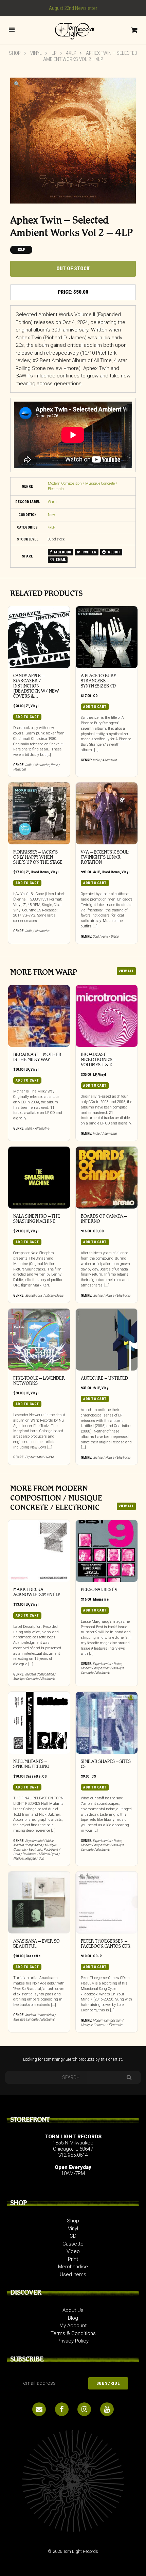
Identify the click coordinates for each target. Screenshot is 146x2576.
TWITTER (89, 552)
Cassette (33, 1776)
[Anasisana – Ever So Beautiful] (39, 1902)
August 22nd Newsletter (73, 8)
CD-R (97, 1956)
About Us (73, 2310)
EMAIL (60, 560)
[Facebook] (62, 2409)
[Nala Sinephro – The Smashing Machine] (39, 1178)
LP (54, 53)
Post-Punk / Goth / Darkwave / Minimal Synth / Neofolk (37, 1854)
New (51, 515)
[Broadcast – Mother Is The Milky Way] (39, 1016)
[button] (17, 84)
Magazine (101, 1599)
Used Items (40, 872)
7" (27, 706)
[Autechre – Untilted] (107, 1340)
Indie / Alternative (37, 765)
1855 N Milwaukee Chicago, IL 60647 (73, 2146)
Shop (15, 53)
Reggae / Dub (34, 1858)
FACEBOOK (62, 552)
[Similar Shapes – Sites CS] (107, 1723)
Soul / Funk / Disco (106, 936)
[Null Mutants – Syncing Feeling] (39, 1723)
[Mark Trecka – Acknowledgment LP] (39, 1551)
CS (44, 1776)
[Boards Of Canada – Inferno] (107, 1178)
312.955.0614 (73, 2155)
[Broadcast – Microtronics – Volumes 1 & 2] (107, 1016)
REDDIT (114, 552)
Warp (52, 502)
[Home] (73, 30)
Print (73, 2259)
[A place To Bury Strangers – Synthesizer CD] (107, 637)
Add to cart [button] (27, 717)
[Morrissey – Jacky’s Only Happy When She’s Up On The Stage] (39, 813)
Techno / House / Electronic (112, 1295)
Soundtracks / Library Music (44, 1295)
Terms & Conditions (73, 2333)
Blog (73, 2318)
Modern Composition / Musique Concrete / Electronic (34, 1676)
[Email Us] (39, 2409)
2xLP (96, 1388)
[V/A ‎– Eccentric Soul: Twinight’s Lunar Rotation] (107, 813)
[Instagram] (84, 2409)
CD (95, 696)
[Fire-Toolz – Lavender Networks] (39, 1340)
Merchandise (73, 2267)
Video (73, 2251)
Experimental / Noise (39, 1457)
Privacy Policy (73, 2341)
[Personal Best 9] (107, 1551)
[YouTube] (107, 2409)
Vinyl (36, 53)
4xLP (71, 53)
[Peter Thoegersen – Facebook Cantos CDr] (107, 1902)
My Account (73, 2326)
